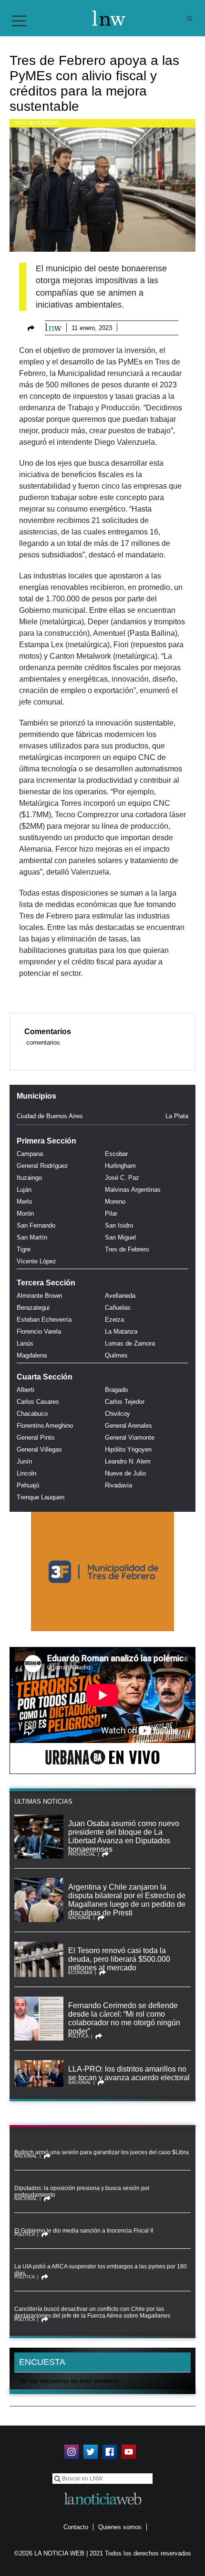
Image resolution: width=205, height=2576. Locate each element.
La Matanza (121, 1331)
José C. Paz (122, 1178)
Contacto (76, 2527)
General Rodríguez (42, 1166)
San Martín (32, 1237)
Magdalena (32, 1355)
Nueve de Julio (125, 1473)
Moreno (115, 1202)
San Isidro (119, 1225)
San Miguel (120, 1237)
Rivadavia (118, 1485)
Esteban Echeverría (44, 1320)
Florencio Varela (39, 1331)
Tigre (24, 1249)
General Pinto (36, 1438)
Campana (30, 1154)
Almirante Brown (39, 1296)
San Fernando (36, 1225)
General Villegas (39, 1449)
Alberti (26, 1390)
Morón (25, 1213)
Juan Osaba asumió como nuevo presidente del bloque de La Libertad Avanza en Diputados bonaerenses (124, 1836)
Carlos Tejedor (125, 1402)
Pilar (111, 1213)
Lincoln (26, 1473)
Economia (80, 1973)
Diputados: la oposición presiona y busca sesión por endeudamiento (82, 2191)
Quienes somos (120, 2527)
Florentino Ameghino (45, 1426)
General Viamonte (130, 1438)
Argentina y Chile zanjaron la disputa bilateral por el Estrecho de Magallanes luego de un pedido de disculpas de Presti (127, 1900)
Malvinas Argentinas (133, 1190)
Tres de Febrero (36, 123)
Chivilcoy (118, 1414)
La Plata (177, 1116)
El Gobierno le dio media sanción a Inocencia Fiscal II (84, 2231)
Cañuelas (118, 1308)
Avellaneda (120, 1296)
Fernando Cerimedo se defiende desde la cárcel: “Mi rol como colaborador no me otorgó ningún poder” (124, 2018)
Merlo (24, 1202)
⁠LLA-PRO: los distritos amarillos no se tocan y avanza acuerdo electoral (129, 2073)
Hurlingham (120, 1166)
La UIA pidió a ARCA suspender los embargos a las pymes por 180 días (101, 2270)
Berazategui (33, 1308)
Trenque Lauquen (41, 1497)
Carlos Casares (38, 1402)
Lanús (25, 1343)
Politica (78, 2036)
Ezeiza (114, 1320)
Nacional (80, 1918)
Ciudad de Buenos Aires (50, 1116)
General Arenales (128, 1426)
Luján (24, 1190)
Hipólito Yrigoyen (128, 1449)
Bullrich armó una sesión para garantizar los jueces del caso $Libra (102, 2152)
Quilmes (116, 1355)
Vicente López (36, 1261)
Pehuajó (28, 1485)
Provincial (82, 1854)
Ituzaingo (29, 1178)
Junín (24, 1461)
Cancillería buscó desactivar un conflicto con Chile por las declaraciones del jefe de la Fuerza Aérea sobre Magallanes (92, 2312)
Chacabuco (32, 1414)
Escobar (116, 1154)
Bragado (116, 1390)
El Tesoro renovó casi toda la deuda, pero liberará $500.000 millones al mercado (119, 1959)
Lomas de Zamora (130, 1343)
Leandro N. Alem (128, 1461)
